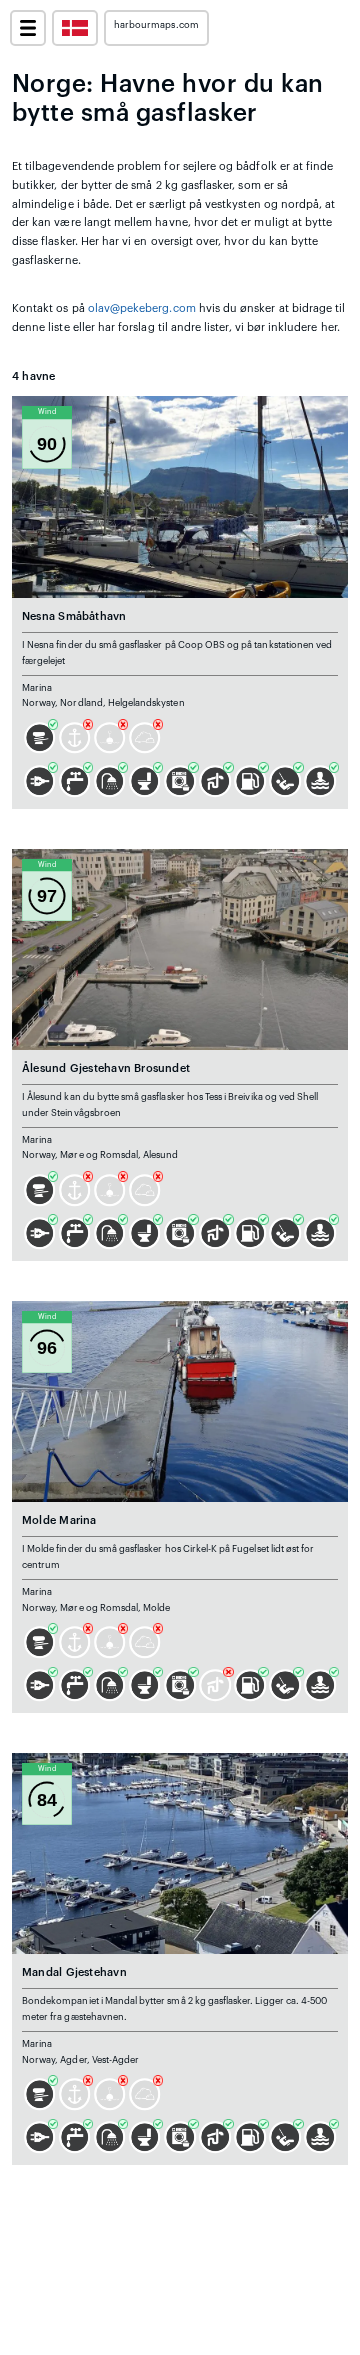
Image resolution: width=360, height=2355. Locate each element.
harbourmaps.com (156, 25)
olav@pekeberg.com (142, 308)
